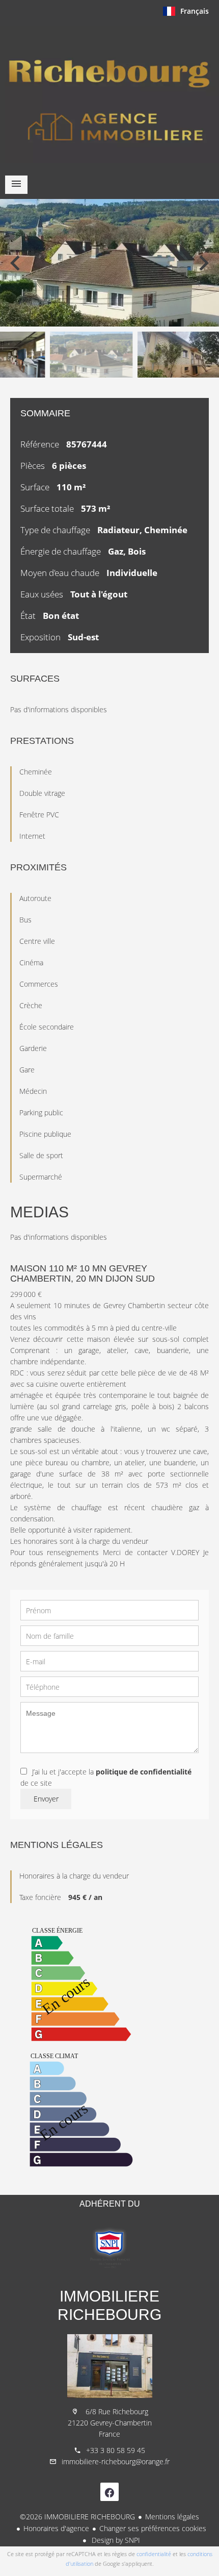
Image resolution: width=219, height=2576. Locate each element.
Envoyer (46, 1799)
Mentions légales (172, 2517)
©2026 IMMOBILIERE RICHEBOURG (77, 2517)
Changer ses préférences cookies (153, 2528)
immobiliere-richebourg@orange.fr (116, 2461)
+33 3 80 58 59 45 (116, 2450)
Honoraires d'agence (56, 2528)
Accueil (109, 94)
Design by (115, 2540)
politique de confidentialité (144, 1772)
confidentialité (154, 2554)
